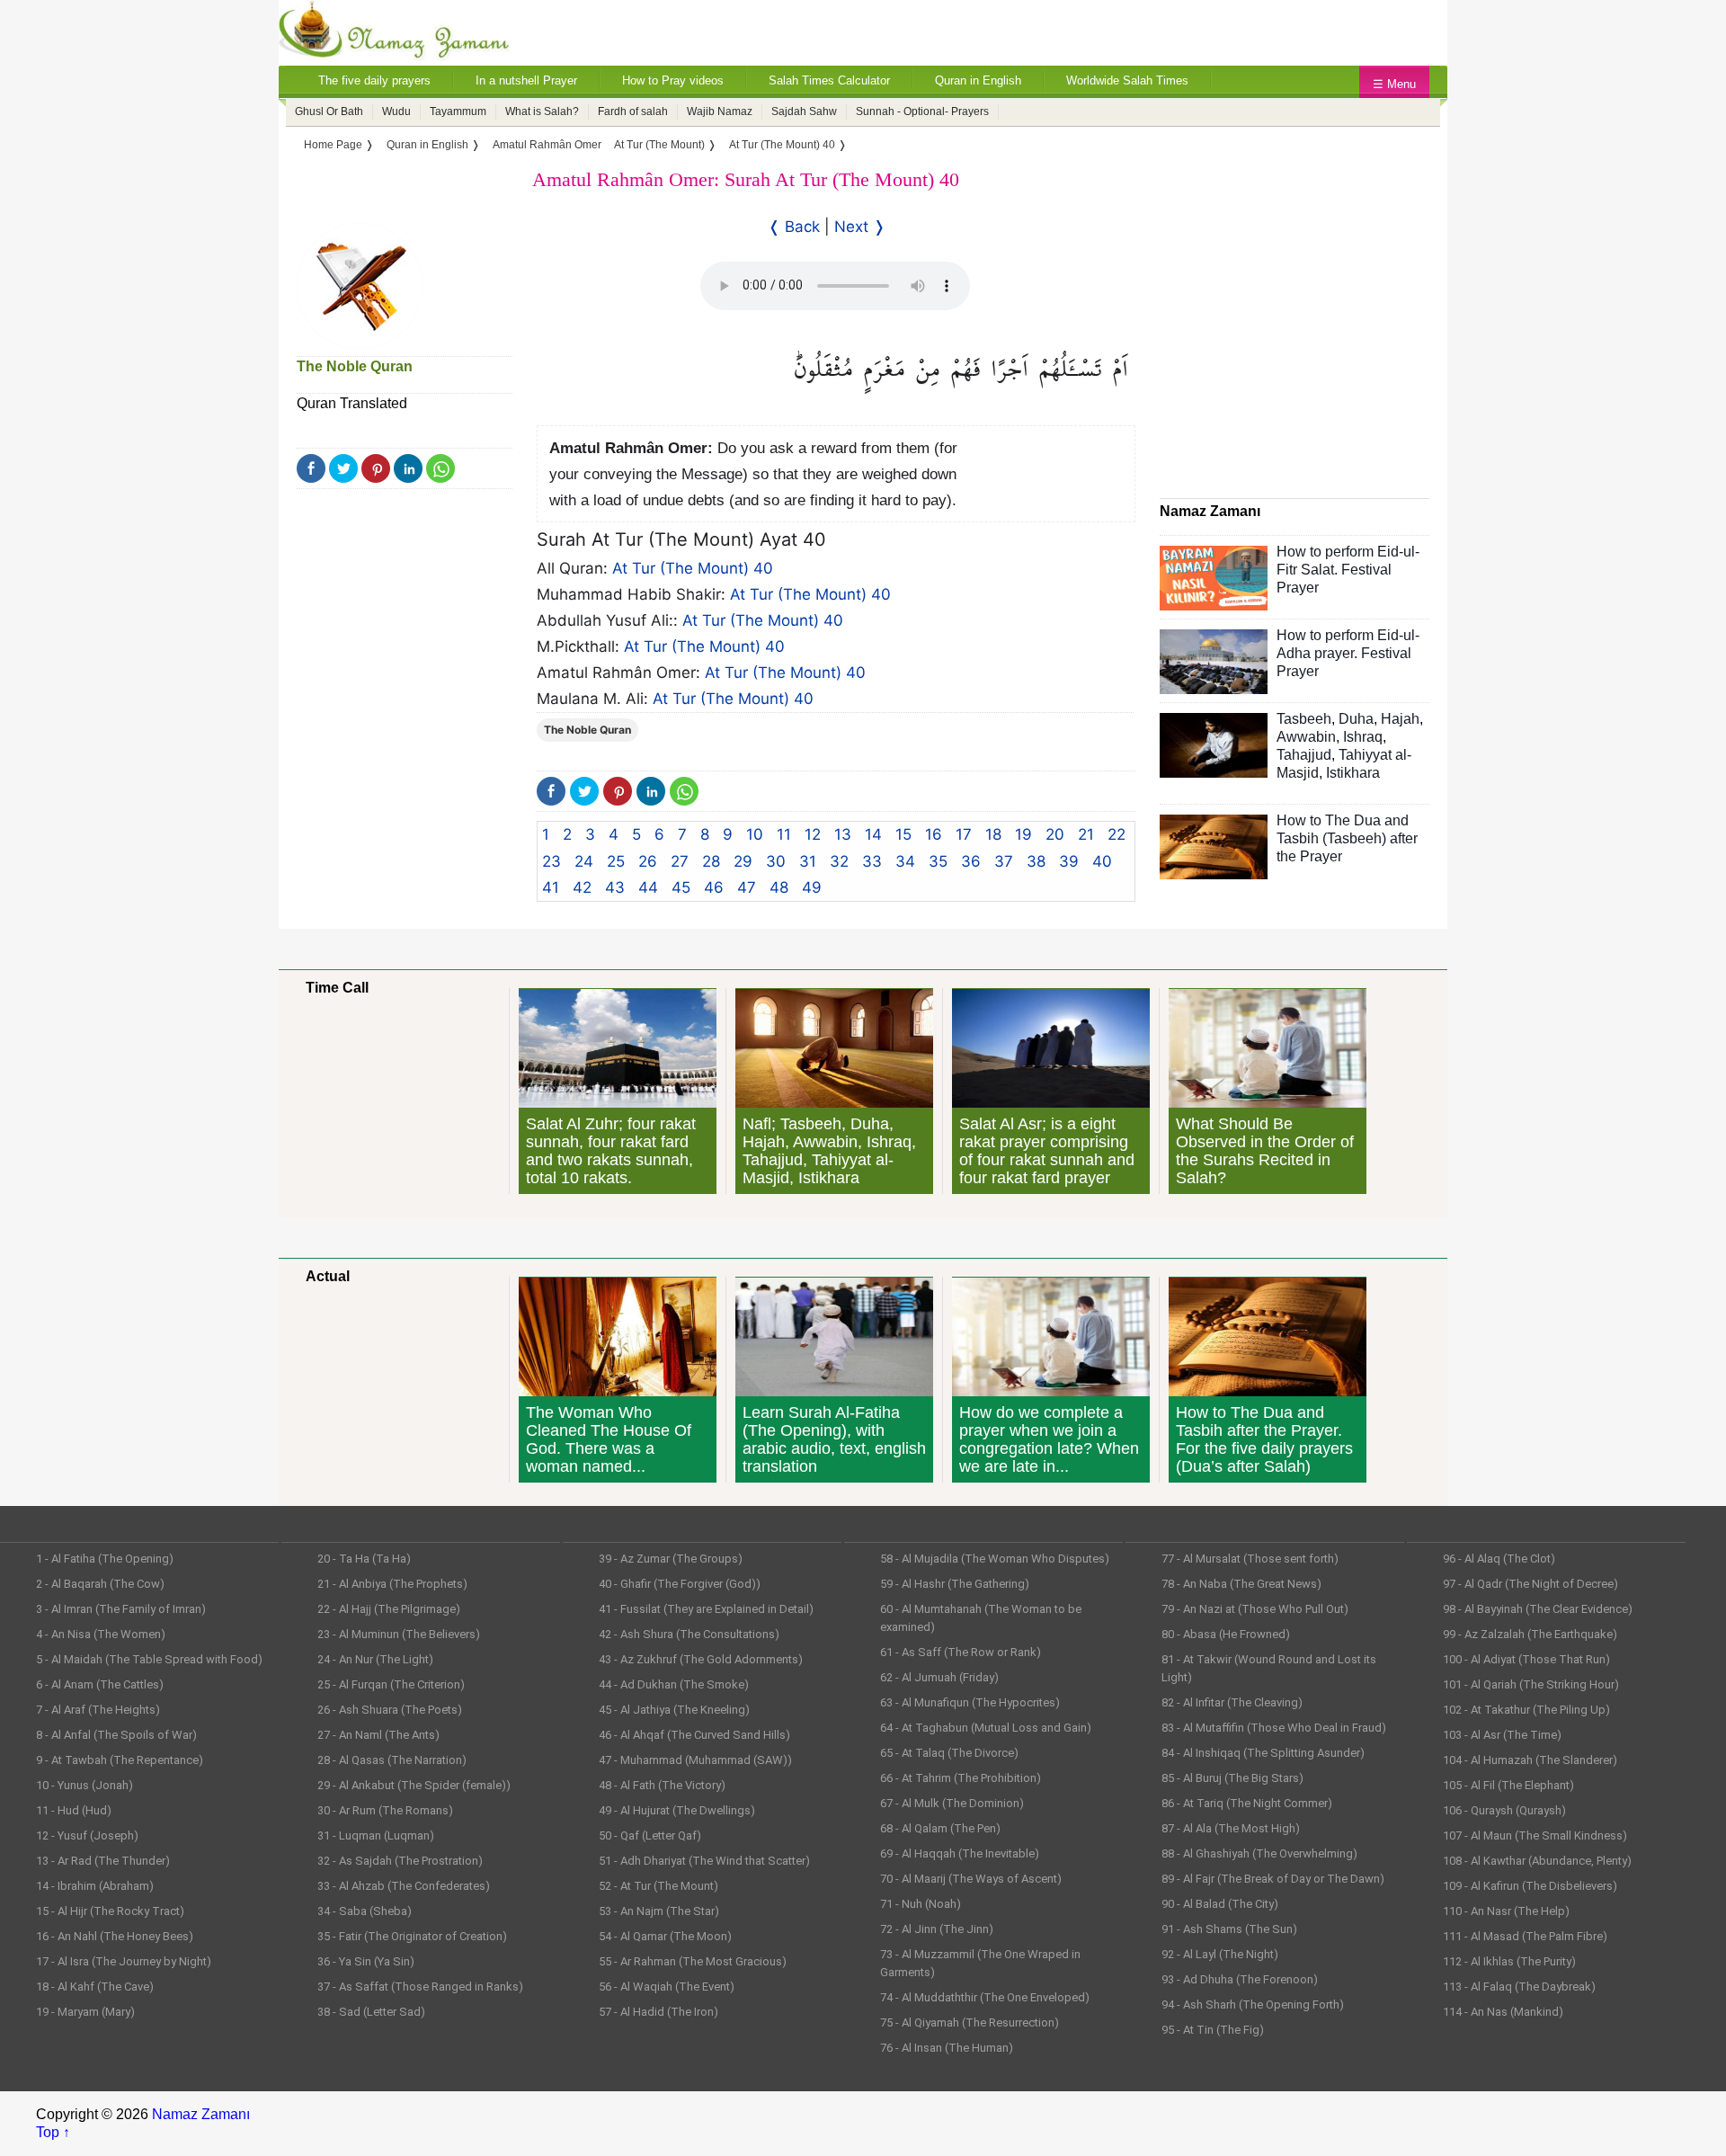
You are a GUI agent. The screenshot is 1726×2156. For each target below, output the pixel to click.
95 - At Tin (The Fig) (1213, 2030)
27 (680, 861)
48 (779, 887)
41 (551, 887)
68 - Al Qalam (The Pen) (940, 1828)
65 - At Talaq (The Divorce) (949, 1753)
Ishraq (1363, 737)
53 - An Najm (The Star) (659, 1911)
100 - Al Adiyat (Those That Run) (1526, 1659)
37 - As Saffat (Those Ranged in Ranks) (420, 1987)
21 (1086, 834)
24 (584, 861)
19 (1023, 834)
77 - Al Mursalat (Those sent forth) (1250, 1559)
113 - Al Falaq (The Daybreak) (1519, 1987)
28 (711, 861)
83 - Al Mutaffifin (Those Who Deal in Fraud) (1274, 1728)
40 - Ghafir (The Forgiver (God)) (680, 1584)
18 (993, 834)
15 (903, 834)
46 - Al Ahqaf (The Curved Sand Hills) (694, 1735)
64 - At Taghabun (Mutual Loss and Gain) (986, 1728)
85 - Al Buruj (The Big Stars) (1232, 1778)
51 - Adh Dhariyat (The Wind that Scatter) (704, 1861)
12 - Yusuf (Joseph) (87, 1835)
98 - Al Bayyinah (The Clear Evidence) (1538, 1609)
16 (934, 834)
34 (905, 861)
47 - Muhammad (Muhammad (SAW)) (695, 1760)
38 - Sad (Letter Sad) (371, 2012)
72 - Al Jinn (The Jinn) (937, 1929)
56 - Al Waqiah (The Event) (667, 1987)
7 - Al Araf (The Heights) (98, 1710)
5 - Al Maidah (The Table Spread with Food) (149, 1659)
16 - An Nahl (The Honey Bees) (115, 1936)
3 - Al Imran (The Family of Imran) (121, 1609)
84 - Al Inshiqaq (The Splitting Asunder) (1263, 1753)
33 (872, 861)
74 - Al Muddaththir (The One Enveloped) (985, 1997)
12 (813, 834)
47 (747, 887)
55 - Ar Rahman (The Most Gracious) (693, 1961)
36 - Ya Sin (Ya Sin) (366, 1961)
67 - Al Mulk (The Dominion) (952, 1803)
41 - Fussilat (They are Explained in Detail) (706, 1609)
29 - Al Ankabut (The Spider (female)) (414, 1785)
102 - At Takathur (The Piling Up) (1526, 1710)
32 (839, 861)
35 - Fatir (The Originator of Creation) (412, 1936)
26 (648, 861)
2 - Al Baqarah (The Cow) (100, 1584)
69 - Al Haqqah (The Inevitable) (960, 1853)
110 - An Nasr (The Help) (1506, 1911)
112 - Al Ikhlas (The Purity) (1509, 1961)
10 (755, 834)
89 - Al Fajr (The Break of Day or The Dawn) (1273, 1879)
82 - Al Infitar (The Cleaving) (1232, 1702)
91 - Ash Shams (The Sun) (1229, 1929)
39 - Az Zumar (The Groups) (671, 1559)
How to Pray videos (673, 80)
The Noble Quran (355, 366)
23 (552, 861)
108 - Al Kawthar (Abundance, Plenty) (1537, 1861)
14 (873, 834)
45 (681, 887)
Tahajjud (1304, 755)
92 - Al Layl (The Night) (1220, 1954)
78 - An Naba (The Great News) (1241, 1584)
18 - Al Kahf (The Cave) (95, 1987)
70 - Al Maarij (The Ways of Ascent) (971, 1879)
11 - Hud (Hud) (74, 1810)
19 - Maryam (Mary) (85, 2012)
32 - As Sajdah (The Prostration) (400, 1861)
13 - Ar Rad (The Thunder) (103, 1861)
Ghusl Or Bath (329, 111)
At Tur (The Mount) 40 (693, 568)
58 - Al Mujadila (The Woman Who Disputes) (995, 1559)
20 (1055, 834)
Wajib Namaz (720, 111)
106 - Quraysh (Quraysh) (1504, 1810)
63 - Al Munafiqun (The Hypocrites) (970, 1702)
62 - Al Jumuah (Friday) (939, 1677)
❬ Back (794, 227)
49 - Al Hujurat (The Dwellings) (677, 1810)
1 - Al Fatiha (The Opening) (105, 1559)
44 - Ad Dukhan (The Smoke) (674, 1684)
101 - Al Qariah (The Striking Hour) (1531, 1684)
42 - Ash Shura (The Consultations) (689, 1634)
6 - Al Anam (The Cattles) (100, 1684)
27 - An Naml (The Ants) (378, 1735)
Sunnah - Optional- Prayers (922, 111)
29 (743, 861)
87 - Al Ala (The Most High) (1231, 1828)
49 (812, 887)
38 (1036, 861)
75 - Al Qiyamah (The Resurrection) (970, 2022)
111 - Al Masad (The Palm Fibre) (1525, 1936)
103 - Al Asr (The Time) (1502, 1735)
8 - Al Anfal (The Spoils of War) (116, 1735)
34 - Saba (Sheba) (365, 1911)
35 (938, 861)
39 (1069, 861)
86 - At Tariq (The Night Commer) (1247, 1803)
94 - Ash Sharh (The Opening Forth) (1253, 2005)
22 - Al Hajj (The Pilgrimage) (389, 1609)
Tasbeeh (1304, 719)
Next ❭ (860, 227)
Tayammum (458, 111)
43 (615, 887)
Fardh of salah (633, 111)
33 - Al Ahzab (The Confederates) (404, 1886)
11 (784, 834)
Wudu (396, 111)
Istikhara (1353, 773)
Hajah (1400, 719)
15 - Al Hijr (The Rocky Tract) (110, 1911)
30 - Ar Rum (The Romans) (385, 1810)
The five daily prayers (374, 80)
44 (648, 887)
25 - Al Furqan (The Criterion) (391, 1684)
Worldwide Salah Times (1127, 80)
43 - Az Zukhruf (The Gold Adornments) (701, 1659)
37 (1004, 861)
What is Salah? (542, 111)
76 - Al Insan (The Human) (947, 2048)
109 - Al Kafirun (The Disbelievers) (1530, 1886)
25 (616, 861)
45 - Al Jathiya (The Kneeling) (674, 1710)
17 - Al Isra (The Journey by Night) (124, 1961)
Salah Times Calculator (829, 80)
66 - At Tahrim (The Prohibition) (961, 1778)
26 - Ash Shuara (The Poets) (390, 1710)
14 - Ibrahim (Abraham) (95, 1886)
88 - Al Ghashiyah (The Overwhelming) (1259, 1853)
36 (971, 861)
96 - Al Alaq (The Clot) (1499, 1559)
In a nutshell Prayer (526, 80)
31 (808, 861)
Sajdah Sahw (804, 111)
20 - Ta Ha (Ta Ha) (364, 1559)
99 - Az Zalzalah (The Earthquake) (1530, 1634)
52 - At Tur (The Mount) (658, 1886)
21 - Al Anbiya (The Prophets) (392, 1584)
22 (1117, 834)
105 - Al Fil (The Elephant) (1508, 1785)
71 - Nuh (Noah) (921, 1904)
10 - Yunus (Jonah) (85, 1785)
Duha (1356, 719)
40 (1102, 861)
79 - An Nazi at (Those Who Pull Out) (1255, 1609)
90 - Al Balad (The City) (1220, 1904)
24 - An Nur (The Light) (375, 1659)
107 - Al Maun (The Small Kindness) (1535, 1835)
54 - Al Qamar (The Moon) (665, 1936)
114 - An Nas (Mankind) (1503, 2012)
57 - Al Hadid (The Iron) (658, 2012)
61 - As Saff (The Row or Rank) (961, 1652)
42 (582, 887)
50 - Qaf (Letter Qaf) (650, 1835)
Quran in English (978, 80)
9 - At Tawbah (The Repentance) (120, 1760)
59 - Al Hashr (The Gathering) (955, 1584)
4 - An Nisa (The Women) (101, 1634)
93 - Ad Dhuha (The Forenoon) (1240, 1979)
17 (964, 834)
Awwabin (1306, 737)
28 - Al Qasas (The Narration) (392, 1760)
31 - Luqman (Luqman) (376, 1835)
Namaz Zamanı (201, 2114)
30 (776, 861)
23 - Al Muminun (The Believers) (399, 1634)
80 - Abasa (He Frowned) (1226, 1634)
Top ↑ (53, 2132)
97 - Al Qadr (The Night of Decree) (1530, 1584)
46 (714, 887)
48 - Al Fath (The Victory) (662, 1785)
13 (843, 834)
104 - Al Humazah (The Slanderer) (1530, 1760)
